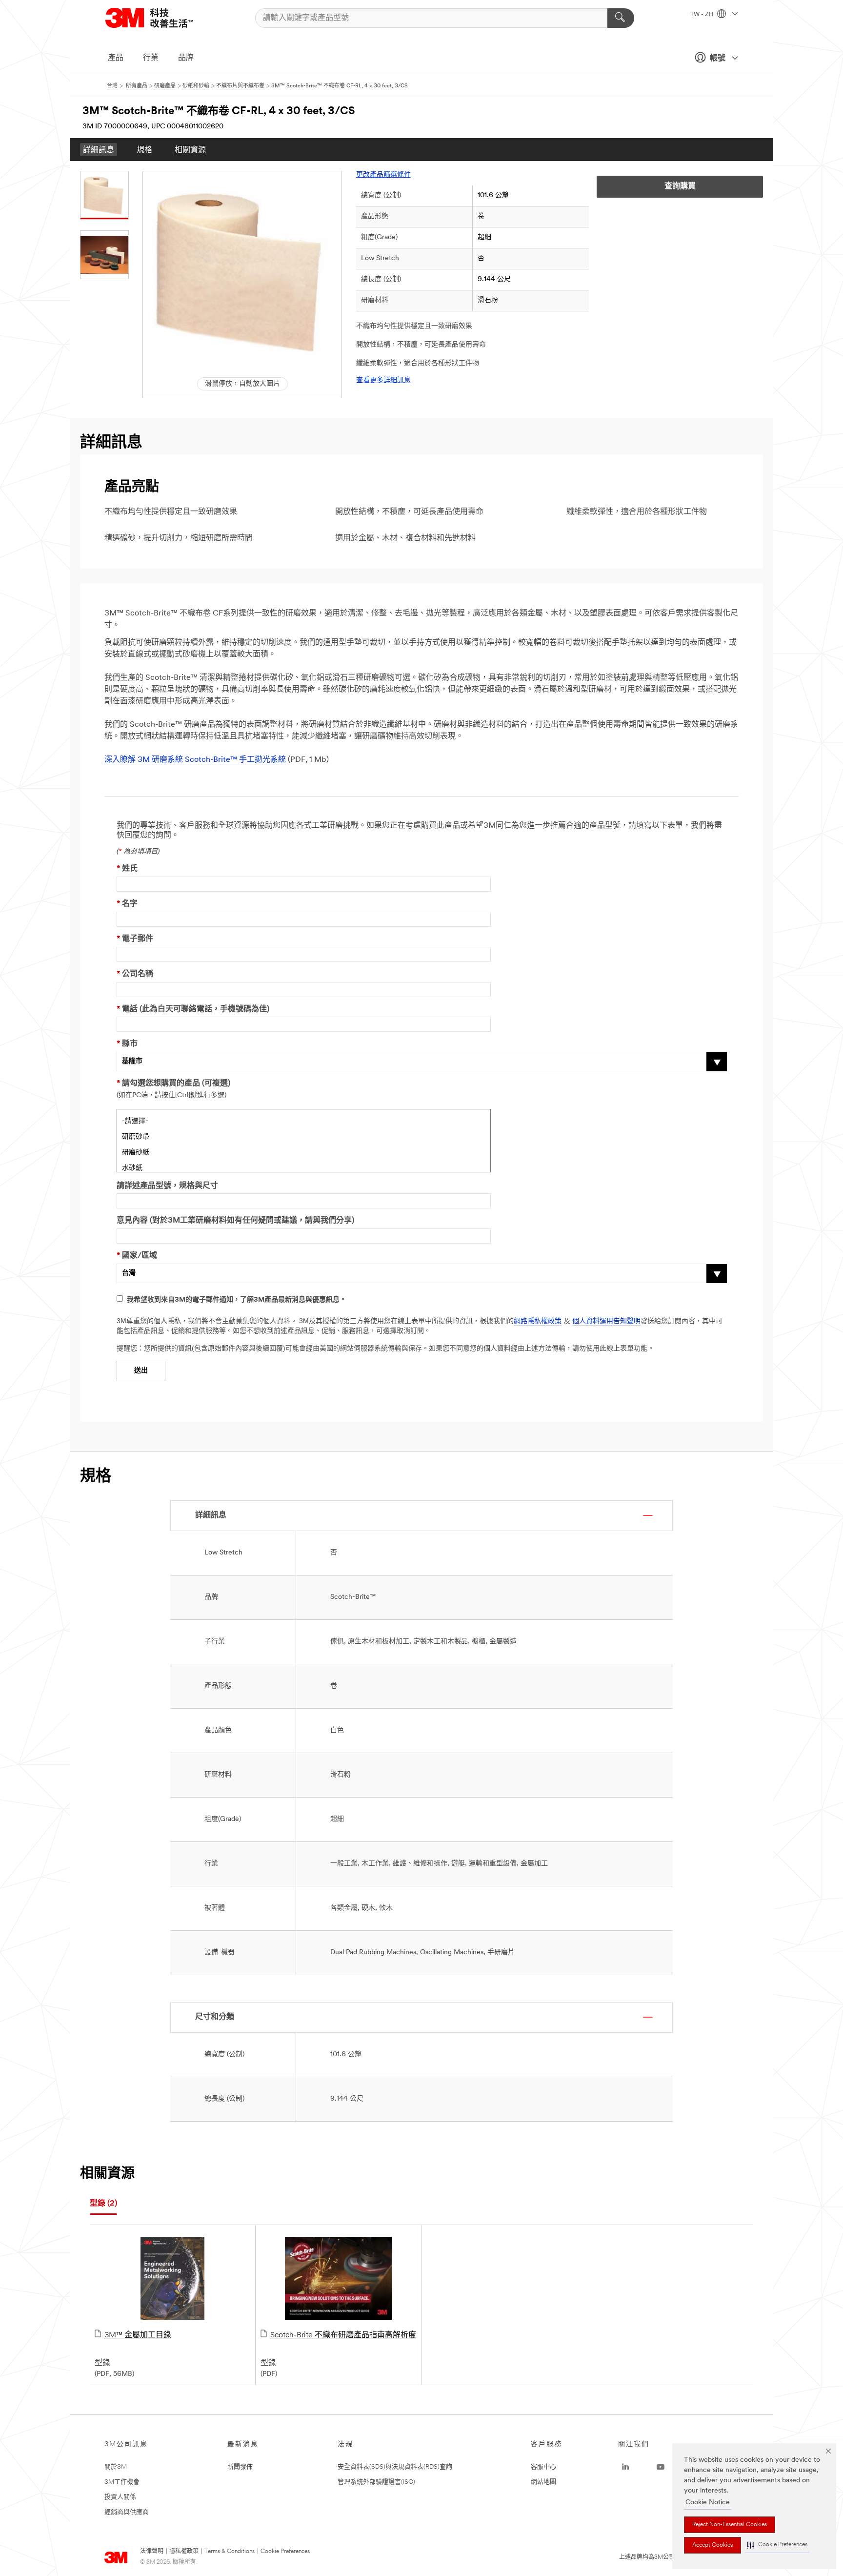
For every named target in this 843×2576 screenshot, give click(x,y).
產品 (116, 58)
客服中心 (543, 2467)
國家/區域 (137, 1256)
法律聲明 (152, 2552)
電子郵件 (135, 939)
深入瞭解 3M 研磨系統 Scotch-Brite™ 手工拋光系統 (195, 760)
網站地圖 (543, 2482)
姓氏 (127, 869)
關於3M (116, 2467)
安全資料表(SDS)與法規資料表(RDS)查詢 (395, 2467)
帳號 (718, 59)
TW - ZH (702, 15)
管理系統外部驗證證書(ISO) (376, 2482)
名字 (127, 904)
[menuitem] (99, 150)
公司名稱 (135, 974)
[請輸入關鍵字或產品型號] (621, 18)
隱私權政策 (184, 2552)
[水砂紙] (304, 1167)
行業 (151, 58)
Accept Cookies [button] (713, 2545)
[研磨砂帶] (304, 1136)
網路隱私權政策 (538, 1321)
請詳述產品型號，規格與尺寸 (167, 1186)
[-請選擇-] (304, 1120)
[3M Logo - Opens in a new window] (161, 18)
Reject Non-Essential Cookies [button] (730, 2525)
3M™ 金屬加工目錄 (138, 2335)
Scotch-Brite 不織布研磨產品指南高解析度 (343, 2335)
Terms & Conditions (230, 2552)
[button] (777, 2545)
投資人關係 (120, 2497)
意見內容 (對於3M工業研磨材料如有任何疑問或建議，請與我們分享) (235, 1221)
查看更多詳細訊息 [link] (383, 380)
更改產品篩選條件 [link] (383, 175)
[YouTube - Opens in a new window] (661, 2467)
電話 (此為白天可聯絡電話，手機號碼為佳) (193, 1009)
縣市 (127, 1044)
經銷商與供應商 (127, 2512)
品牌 (186, 58)
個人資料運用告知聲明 (606, 1321)
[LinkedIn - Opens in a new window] (625, 2467)
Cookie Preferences (285, 2552)
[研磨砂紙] (304, 1151)
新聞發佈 (240, 2467)
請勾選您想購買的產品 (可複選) (173, 1084)
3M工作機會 (122, 2482)
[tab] (103, 2204)
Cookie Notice (708, 2503)
